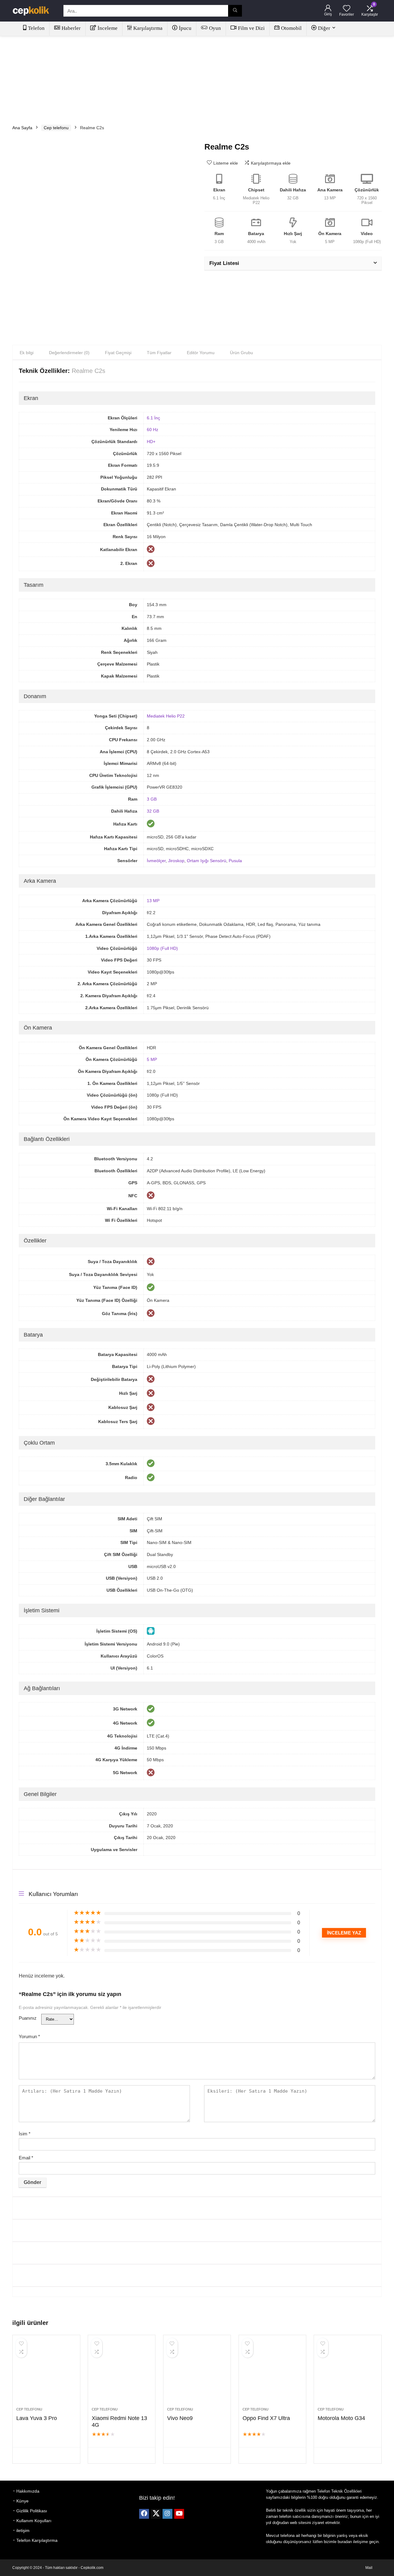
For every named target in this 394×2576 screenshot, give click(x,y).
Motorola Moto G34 (341, 2418)
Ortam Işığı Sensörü (207, 861)
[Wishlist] (347, 9)
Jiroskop (176, 861)
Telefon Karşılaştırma (37, 2540)
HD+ (151, 442)
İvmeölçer (156, 861)
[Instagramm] (167, 2514)
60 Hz (153, 430)
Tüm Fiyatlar (159, 353)
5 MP (152, 1059)
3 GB (152, 799)
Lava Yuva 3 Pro (37, 2418)
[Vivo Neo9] (197, 2374)
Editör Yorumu (201, 353)
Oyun (215, 28)
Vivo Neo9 (180, 2418)
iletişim (23, 2530)
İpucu (185, 28)
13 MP (153, 901)
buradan (345, 2542)
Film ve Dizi (251, 28)
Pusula (235, 861)
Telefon (36, 28)
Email (26, 2158)
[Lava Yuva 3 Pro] (46, 2374)
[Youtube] (179, 2514)
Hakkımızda (28, 2491)
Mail (369, 2568)
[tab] (27, 353)
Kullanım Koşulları (34, 2521)
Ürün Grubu (241, 353)
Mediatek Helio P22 (166, 716)
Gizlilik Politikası (32, 2511)
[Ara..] (235, 11)
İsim (25, 2134)
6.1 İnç (153, 418)
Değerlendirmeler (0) (69, 353)
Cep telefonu (56, 128)
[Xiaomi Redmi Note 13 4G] (122, 2374)
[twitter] (156, 2514)
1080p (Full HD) (162, 948)
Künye (22, 2501)
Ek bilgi (27, 353)
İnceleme (108, 28)
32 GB (153, 811)
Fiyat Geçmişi (118, 353)
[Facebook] (144, 2514)
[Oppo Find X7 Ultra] (272, 2374)
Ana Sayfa (22, 128)
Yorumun (29, 2036)
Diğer (324, 28)
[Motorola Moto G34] (348, 2374)
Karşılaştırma (148, 28)
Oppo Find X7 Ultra (266, 2418)
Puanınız (28, 2018)
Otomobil (291, 28)
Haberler (71, 28)
